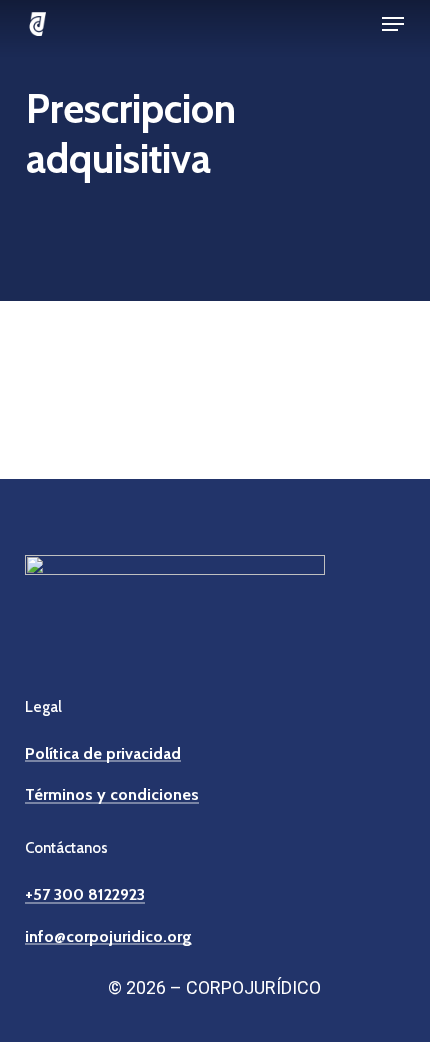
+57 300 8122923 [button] (85, 895)
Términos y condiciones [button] (112, 795)
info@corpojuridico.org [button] (108, 937)
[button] (393, 24)
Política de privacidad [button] (103, 754)
